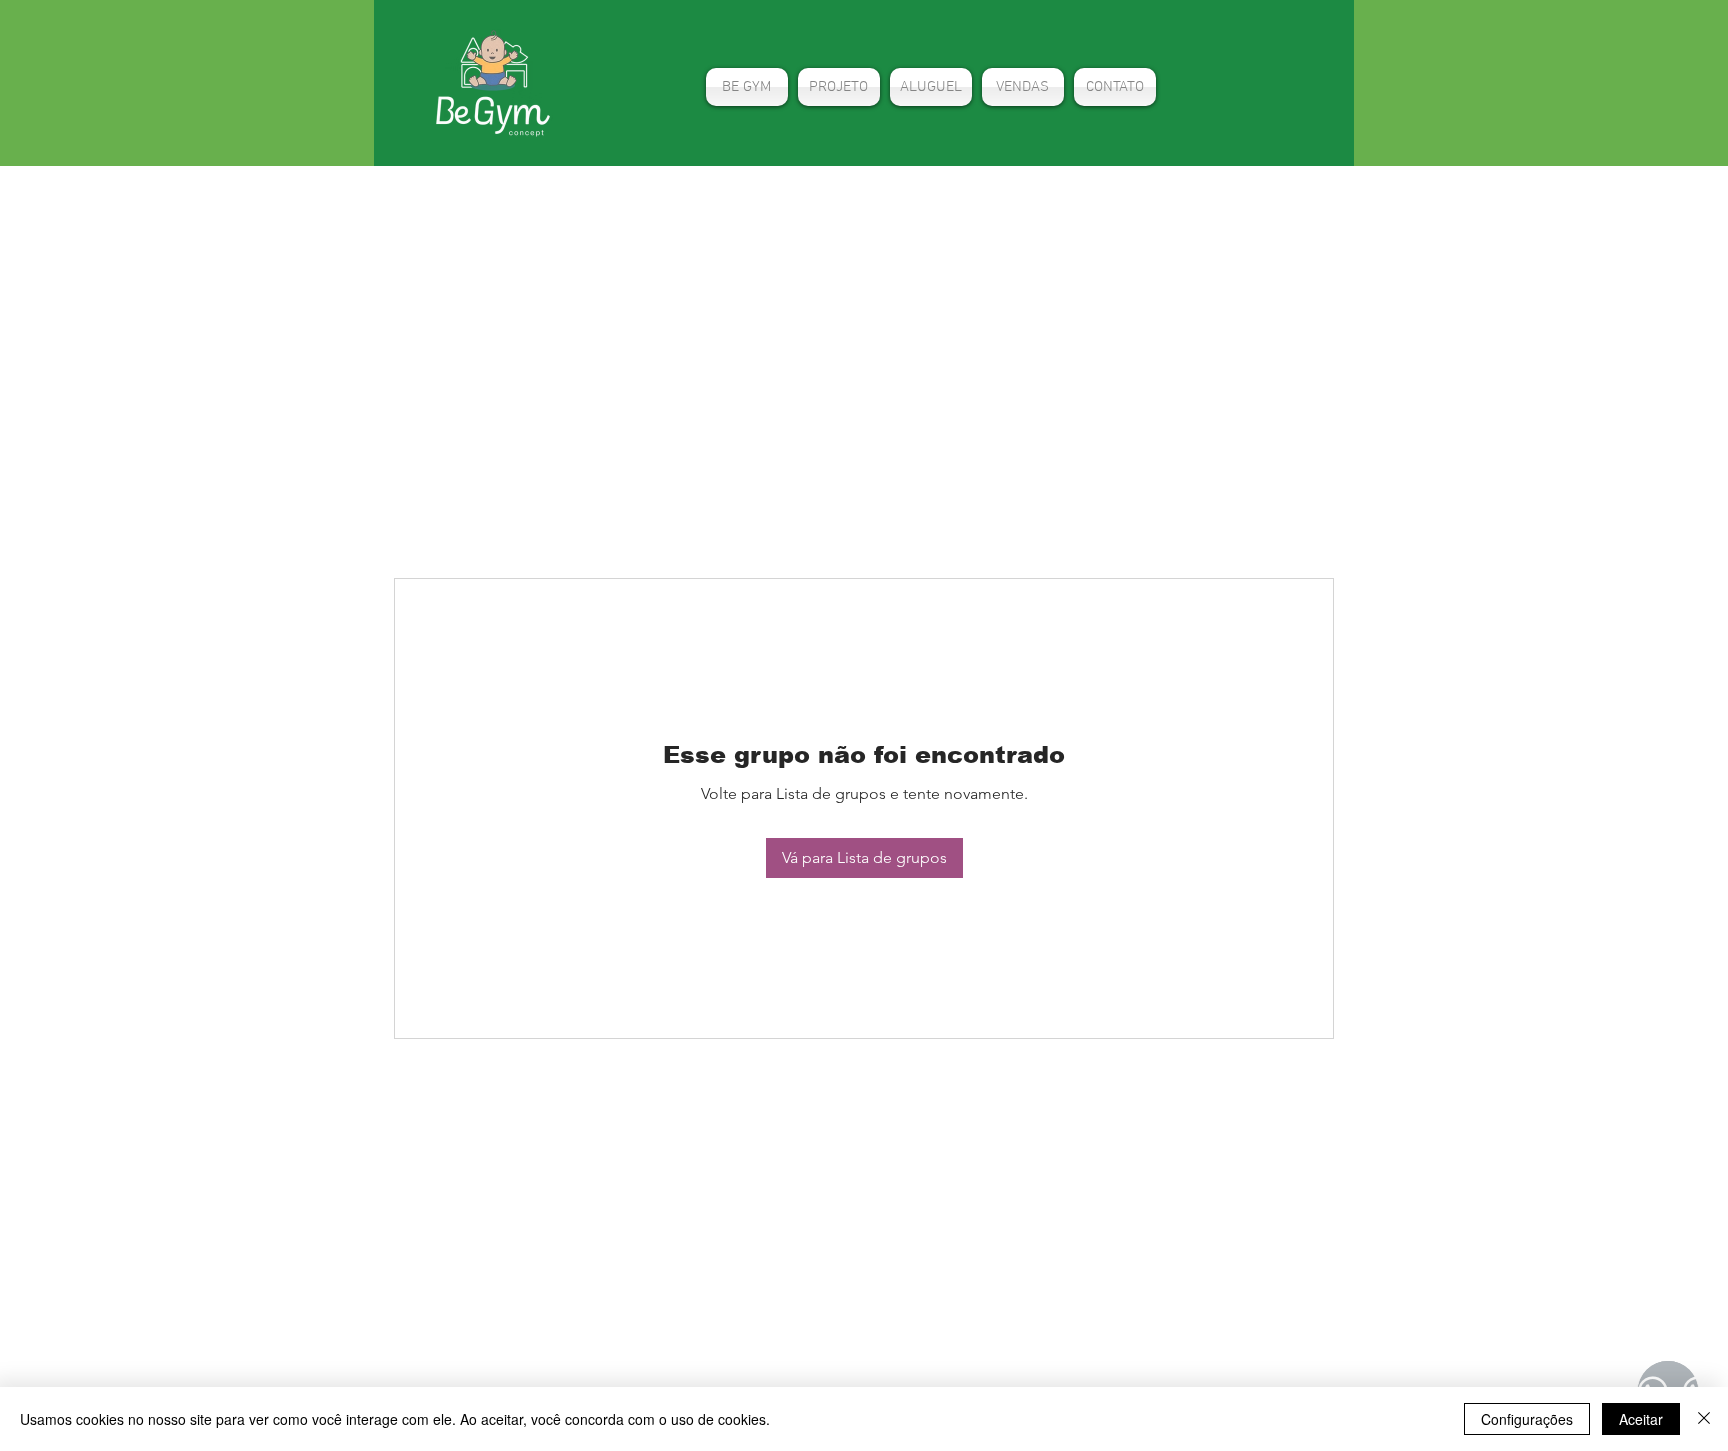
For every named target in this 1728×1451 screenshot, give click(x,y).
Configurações (1527, 1419)
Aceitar (1641, 1419)
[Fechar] (1704, 1419)
